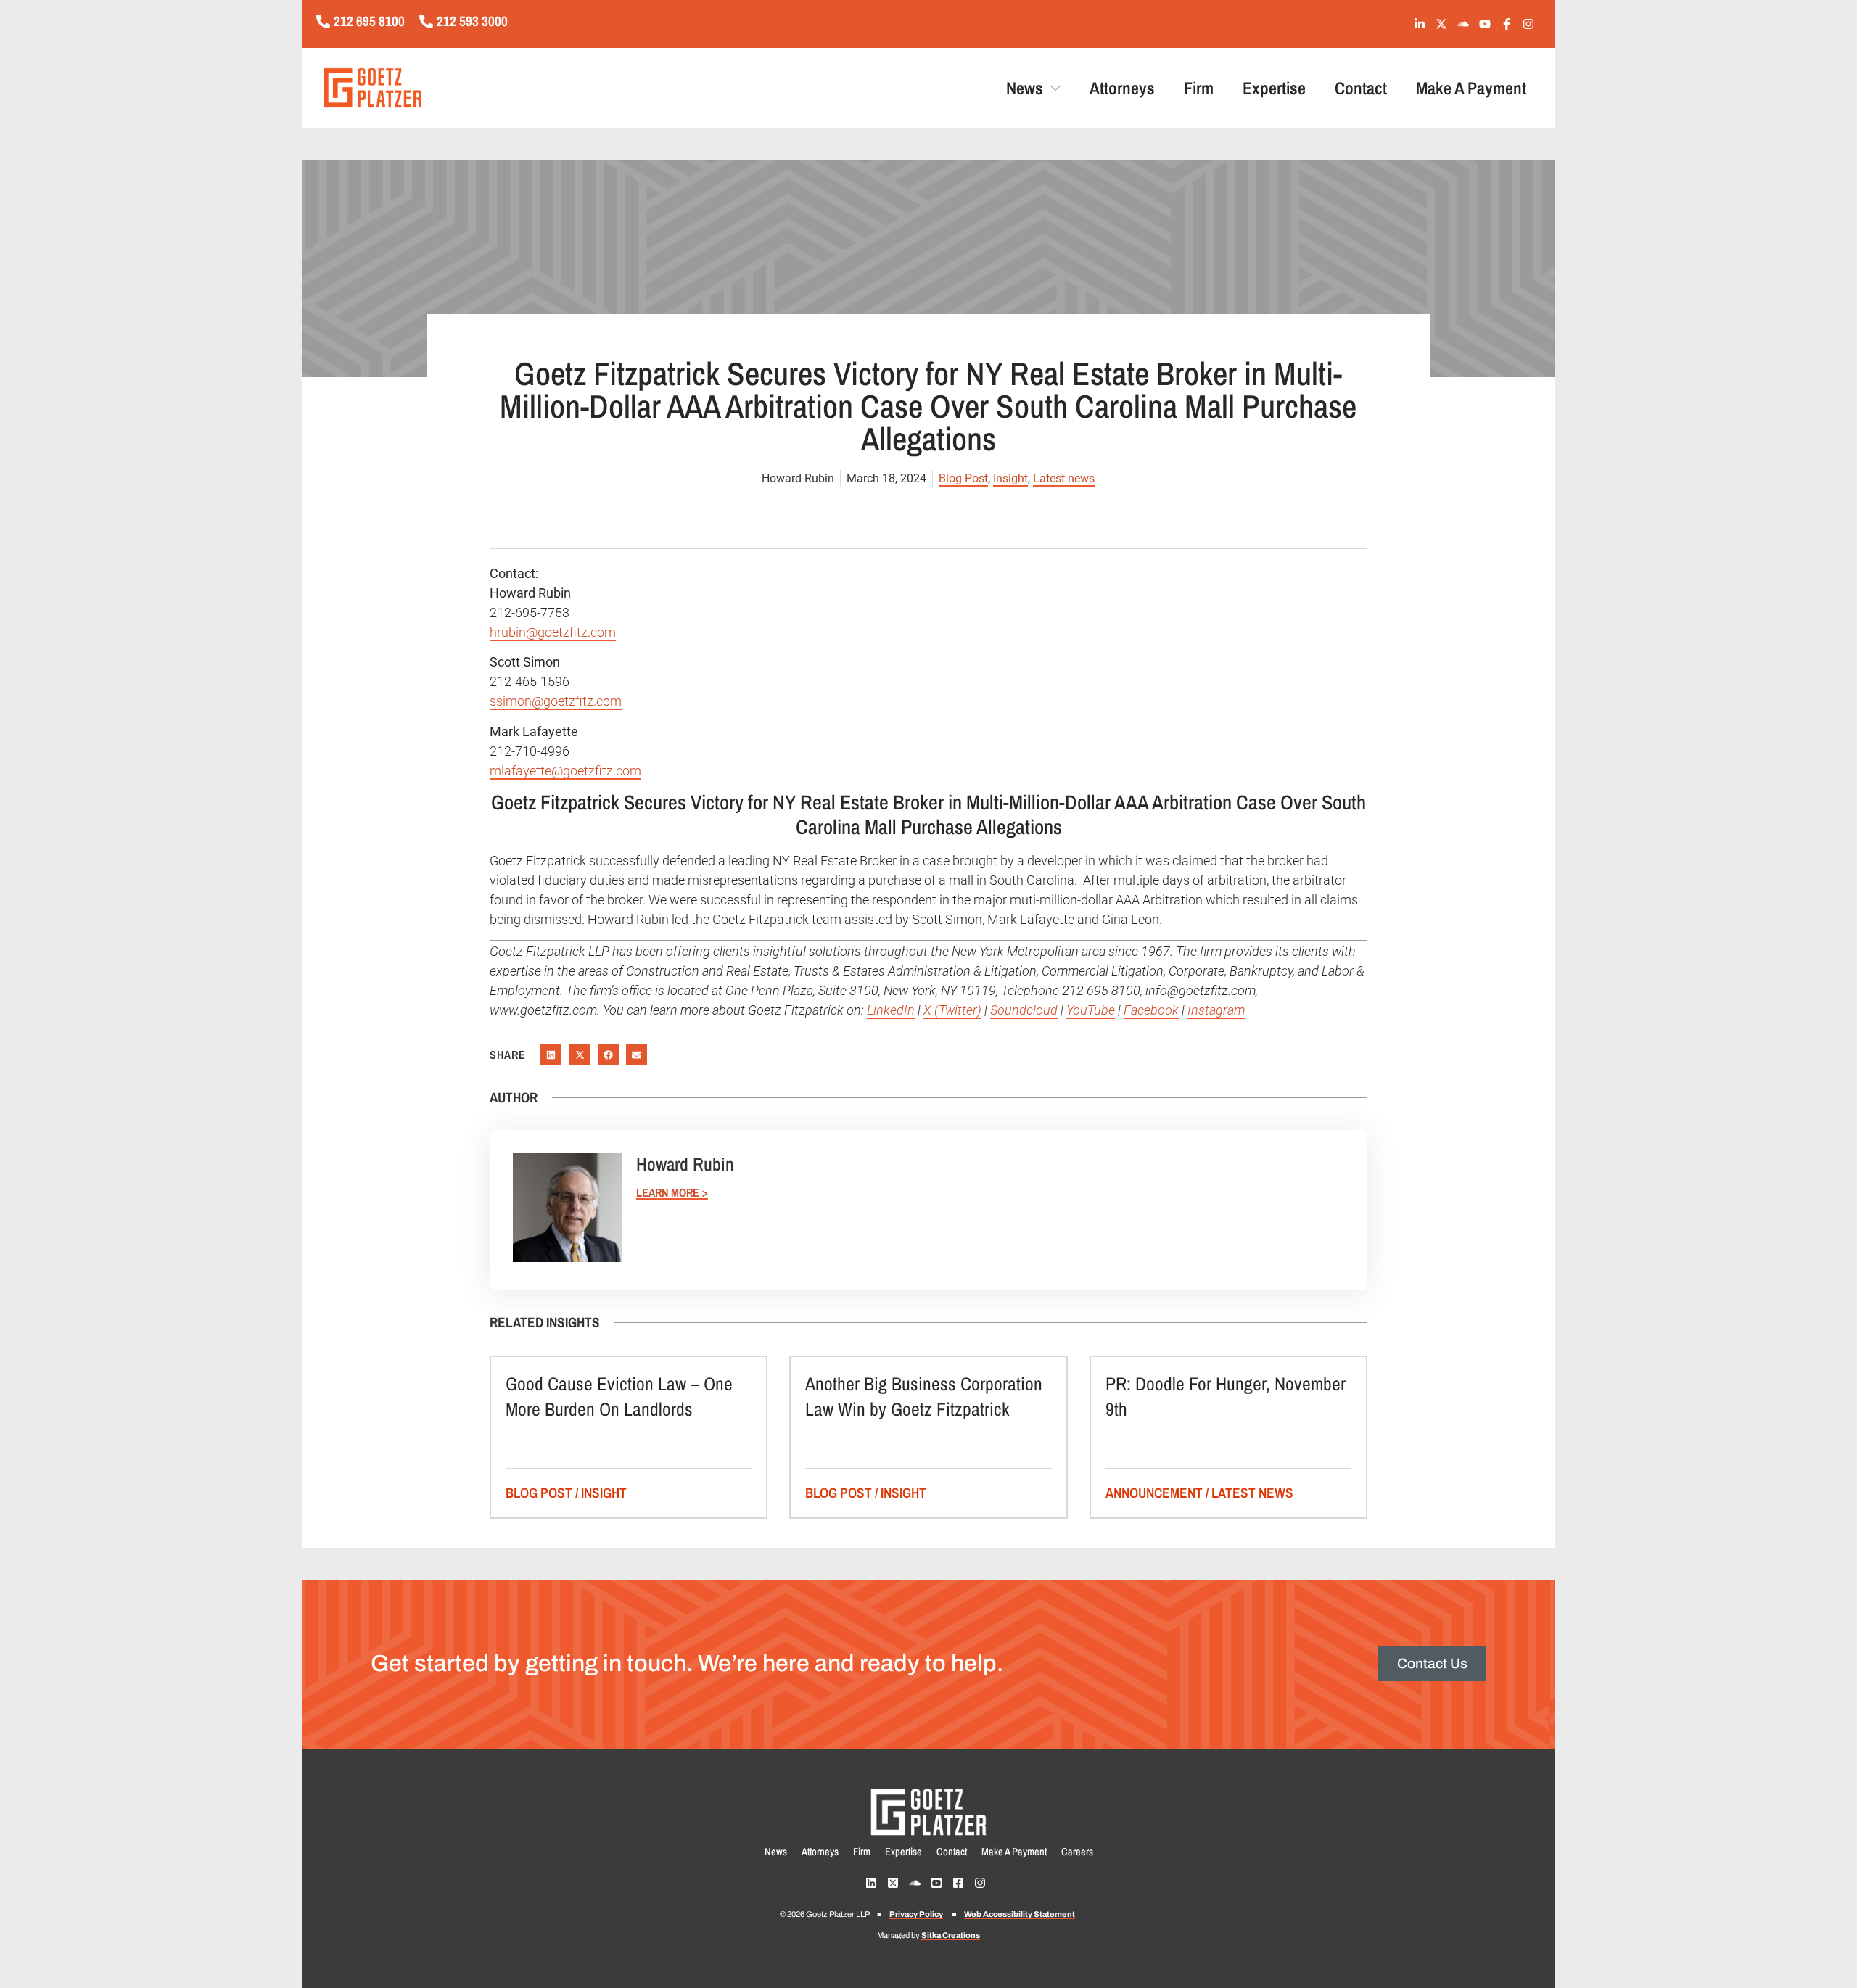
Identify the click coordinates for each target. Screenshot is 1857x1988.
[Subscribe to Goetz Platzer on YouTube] (1488, 24)
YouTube (1091, 1010)
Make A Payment (1471, 88)
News (1025, 88)
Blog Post (963, 478)
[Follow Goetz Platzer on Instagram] (1532, 24)
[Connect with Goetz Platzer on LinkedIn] (1423, 24)
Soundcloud (1024, 1010)
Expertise (1274, 88)
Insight (1010, 478)
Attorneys (1122, 88)
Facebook (1151, 1010)
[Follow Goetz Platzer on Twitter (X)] (1445, 24)
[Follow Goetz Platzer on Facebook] (1510, 24)
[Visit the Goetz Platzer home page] (457, 88)
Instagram (1216, 1010)
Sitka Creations (951, 1935)
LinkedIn (891, 1010)
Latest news (1064, 478)
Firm (1199, 88)
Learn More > (672, 1193)
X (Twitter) (952, 1010)
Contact (1361, 88)
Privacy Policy (916, 1914)
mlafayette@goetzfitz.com (565, 771)
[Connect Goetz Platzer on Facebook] (962, 1883)
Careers (1077, 1852)
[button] (551, 1055)
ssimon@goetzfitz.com (556, 701)
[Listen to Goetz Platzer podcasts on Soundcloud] (1466, 24)
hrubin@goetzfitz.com (553, 632)
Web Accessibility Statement (1020, 1914)
